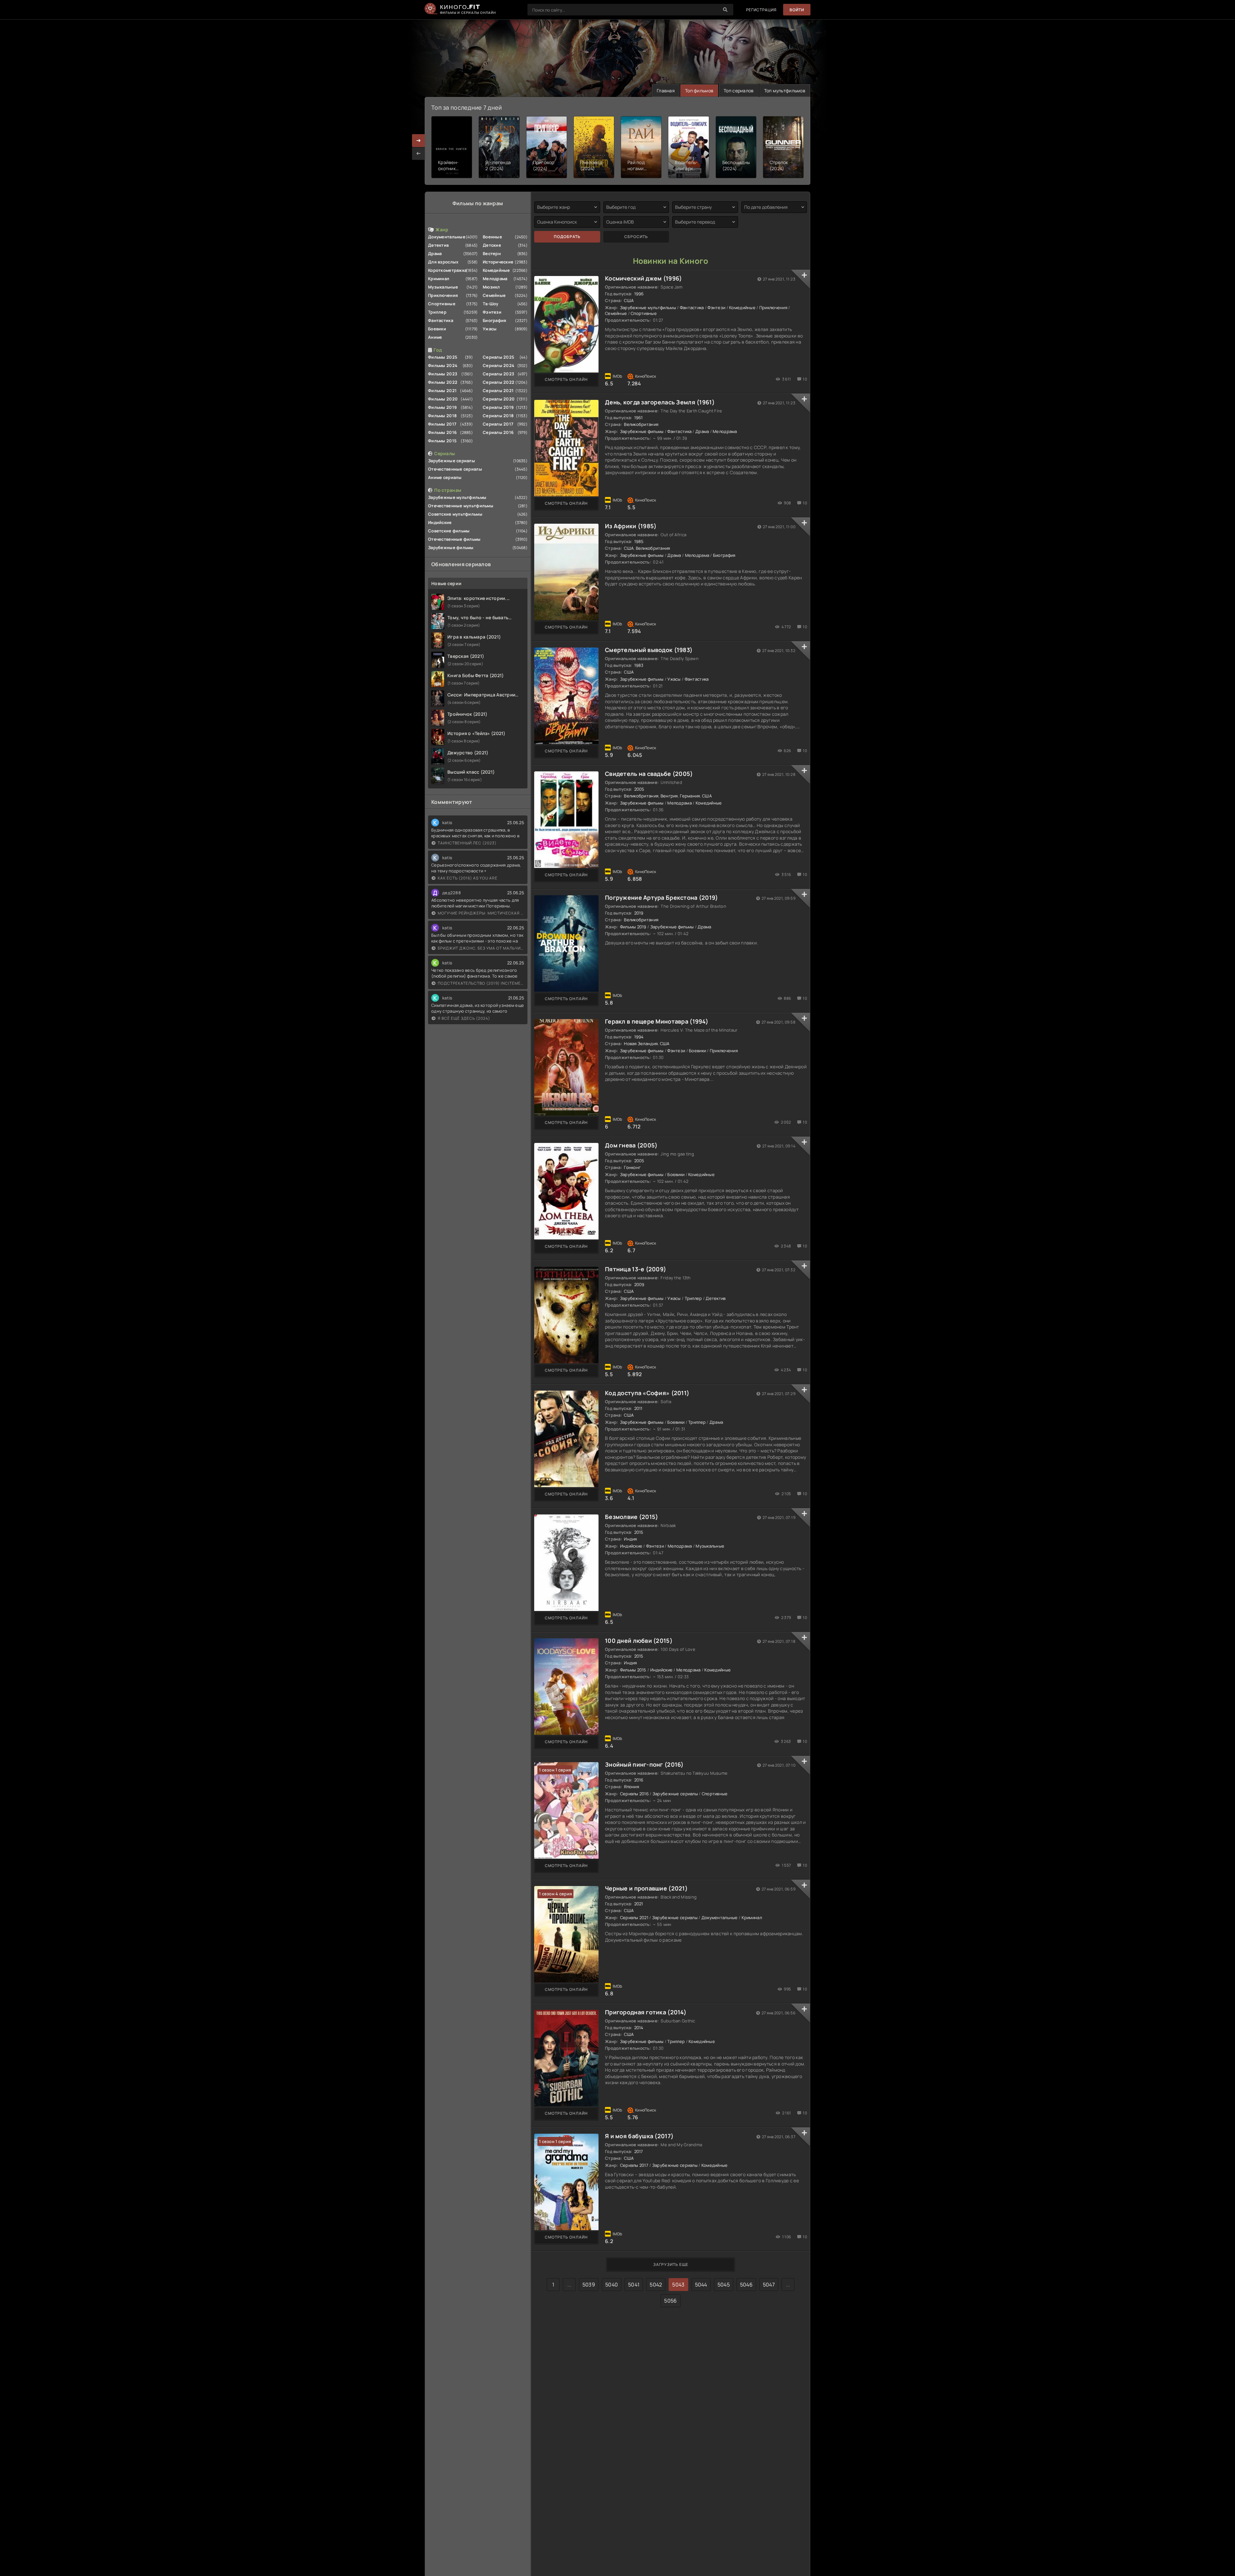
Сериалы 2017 (498, 424)
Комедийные (496, 270)
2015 (639, 1532)
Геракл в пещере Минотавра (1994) (657, 1021)
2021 (639, 1904)
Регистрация (761, 10)
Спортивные (442, 304)
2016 (639, 1780)
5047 (769, 2285)
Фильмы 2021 (442, 391)
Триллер (437, 312)
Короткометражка (447, 270)
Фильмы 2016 (442, 432)
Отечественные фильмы (454, 539)
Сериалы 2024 (499, 365)
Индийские (440, 522)
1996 (639, 294)
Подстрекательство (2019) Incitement (481, 983)
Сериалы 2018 (498, 416)
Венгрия (669, 796)
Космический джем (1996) (643, 278)
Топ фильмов (699, 91)
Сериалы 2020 (499, 399)
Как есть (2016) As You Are (468, 878)
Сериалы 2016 (498, 432)
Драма (435, 253)
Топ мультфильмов (785, 91)
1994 (639, 1037)
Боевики (437, 329)
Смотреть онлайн (566, 379)
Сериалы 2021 (498, 391)
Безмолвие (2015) (631, 1517)
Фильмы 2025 (443, 357)
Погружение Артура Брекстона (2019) (662, 897)
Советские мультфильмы (455, 514)
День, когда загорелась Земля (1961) (660, 402)
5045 (724, 2285)
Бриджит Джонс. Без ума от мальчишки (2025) (481, 948)
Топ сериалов (739, 91)
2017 (639, 2151)
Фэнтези (492, 312)
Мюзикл (491, 287)
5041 (634, 2285)
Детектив (438, 245)
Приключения (443, 295)
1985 (639, 541)
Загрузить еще (671, 2264)
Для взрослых (443, 262)
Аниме (435, 337)
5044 (701, 2285)
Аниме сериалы (445, 477)
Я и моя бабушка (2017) (639, 2136)
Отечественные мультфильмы (461, 506)
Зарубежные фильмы (451, 547)
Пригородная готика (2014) (646, 2012)
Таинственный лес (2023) (467, 843)
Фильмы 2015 (442, 441)
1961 (639, 418)
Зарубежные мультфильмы (457, 497)
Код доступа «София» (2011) (647, 1393)
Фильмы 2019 (442, 407)
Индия (630, 1539)
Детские (492, 245)
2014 (639, 2028)
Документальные (447, 237)
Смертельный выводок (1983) (649, 650)
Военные (492, 237)
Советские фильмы (449, 531)
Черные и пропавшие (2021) (646, 1888)
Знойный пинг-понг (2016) (644, 1764)
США (629, 300)
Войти (797, 10)
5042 (656, 2285)
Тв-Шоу (491, 304)
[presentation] (418, 153)
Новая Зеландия (641, 1044)
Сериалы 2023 (499, 374)
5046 (746, 2285)
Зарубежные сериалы (452, 461)
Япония (631, 1787)
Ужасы (490, 329)
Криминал (439, 279)
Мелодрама (495, 279)
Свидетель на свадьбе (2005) (649, 774)
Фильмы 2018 (442, 416)
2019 (639, 913)
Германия (690, 796)
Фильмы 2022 (443, 382)
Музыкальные (443, 287)
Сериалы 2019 (498, 407)
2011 (638, 1408)
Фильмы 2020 (443, 399)
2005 (639, 789)
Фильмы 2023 (443, 374)
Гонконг (632, 1167)
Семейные (494, 295)
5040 (612, 2285)
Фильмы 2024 (443, 365)
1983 (639, 665)
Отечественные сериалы (455, 469)
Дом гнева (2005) (631, 1145)
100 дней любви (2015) (639, 1641)
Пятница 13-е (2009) (636, 1269)
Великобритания (641, 424)
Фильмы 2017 (442, 424)
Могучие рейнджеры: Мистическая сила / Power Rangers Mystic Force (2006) (481, 913)
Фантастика (441, 320)
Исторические (498, 262)
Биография (495, 320)
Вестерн (492, 253)
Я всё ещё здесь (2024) (464, 1018)
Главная (666, 91)
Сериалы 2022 (499, 382)
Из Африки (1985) (631, 526)
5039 (589, 2285)
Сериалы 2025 (499, 357)
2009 (639, 1284)
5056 (670, 2301)
